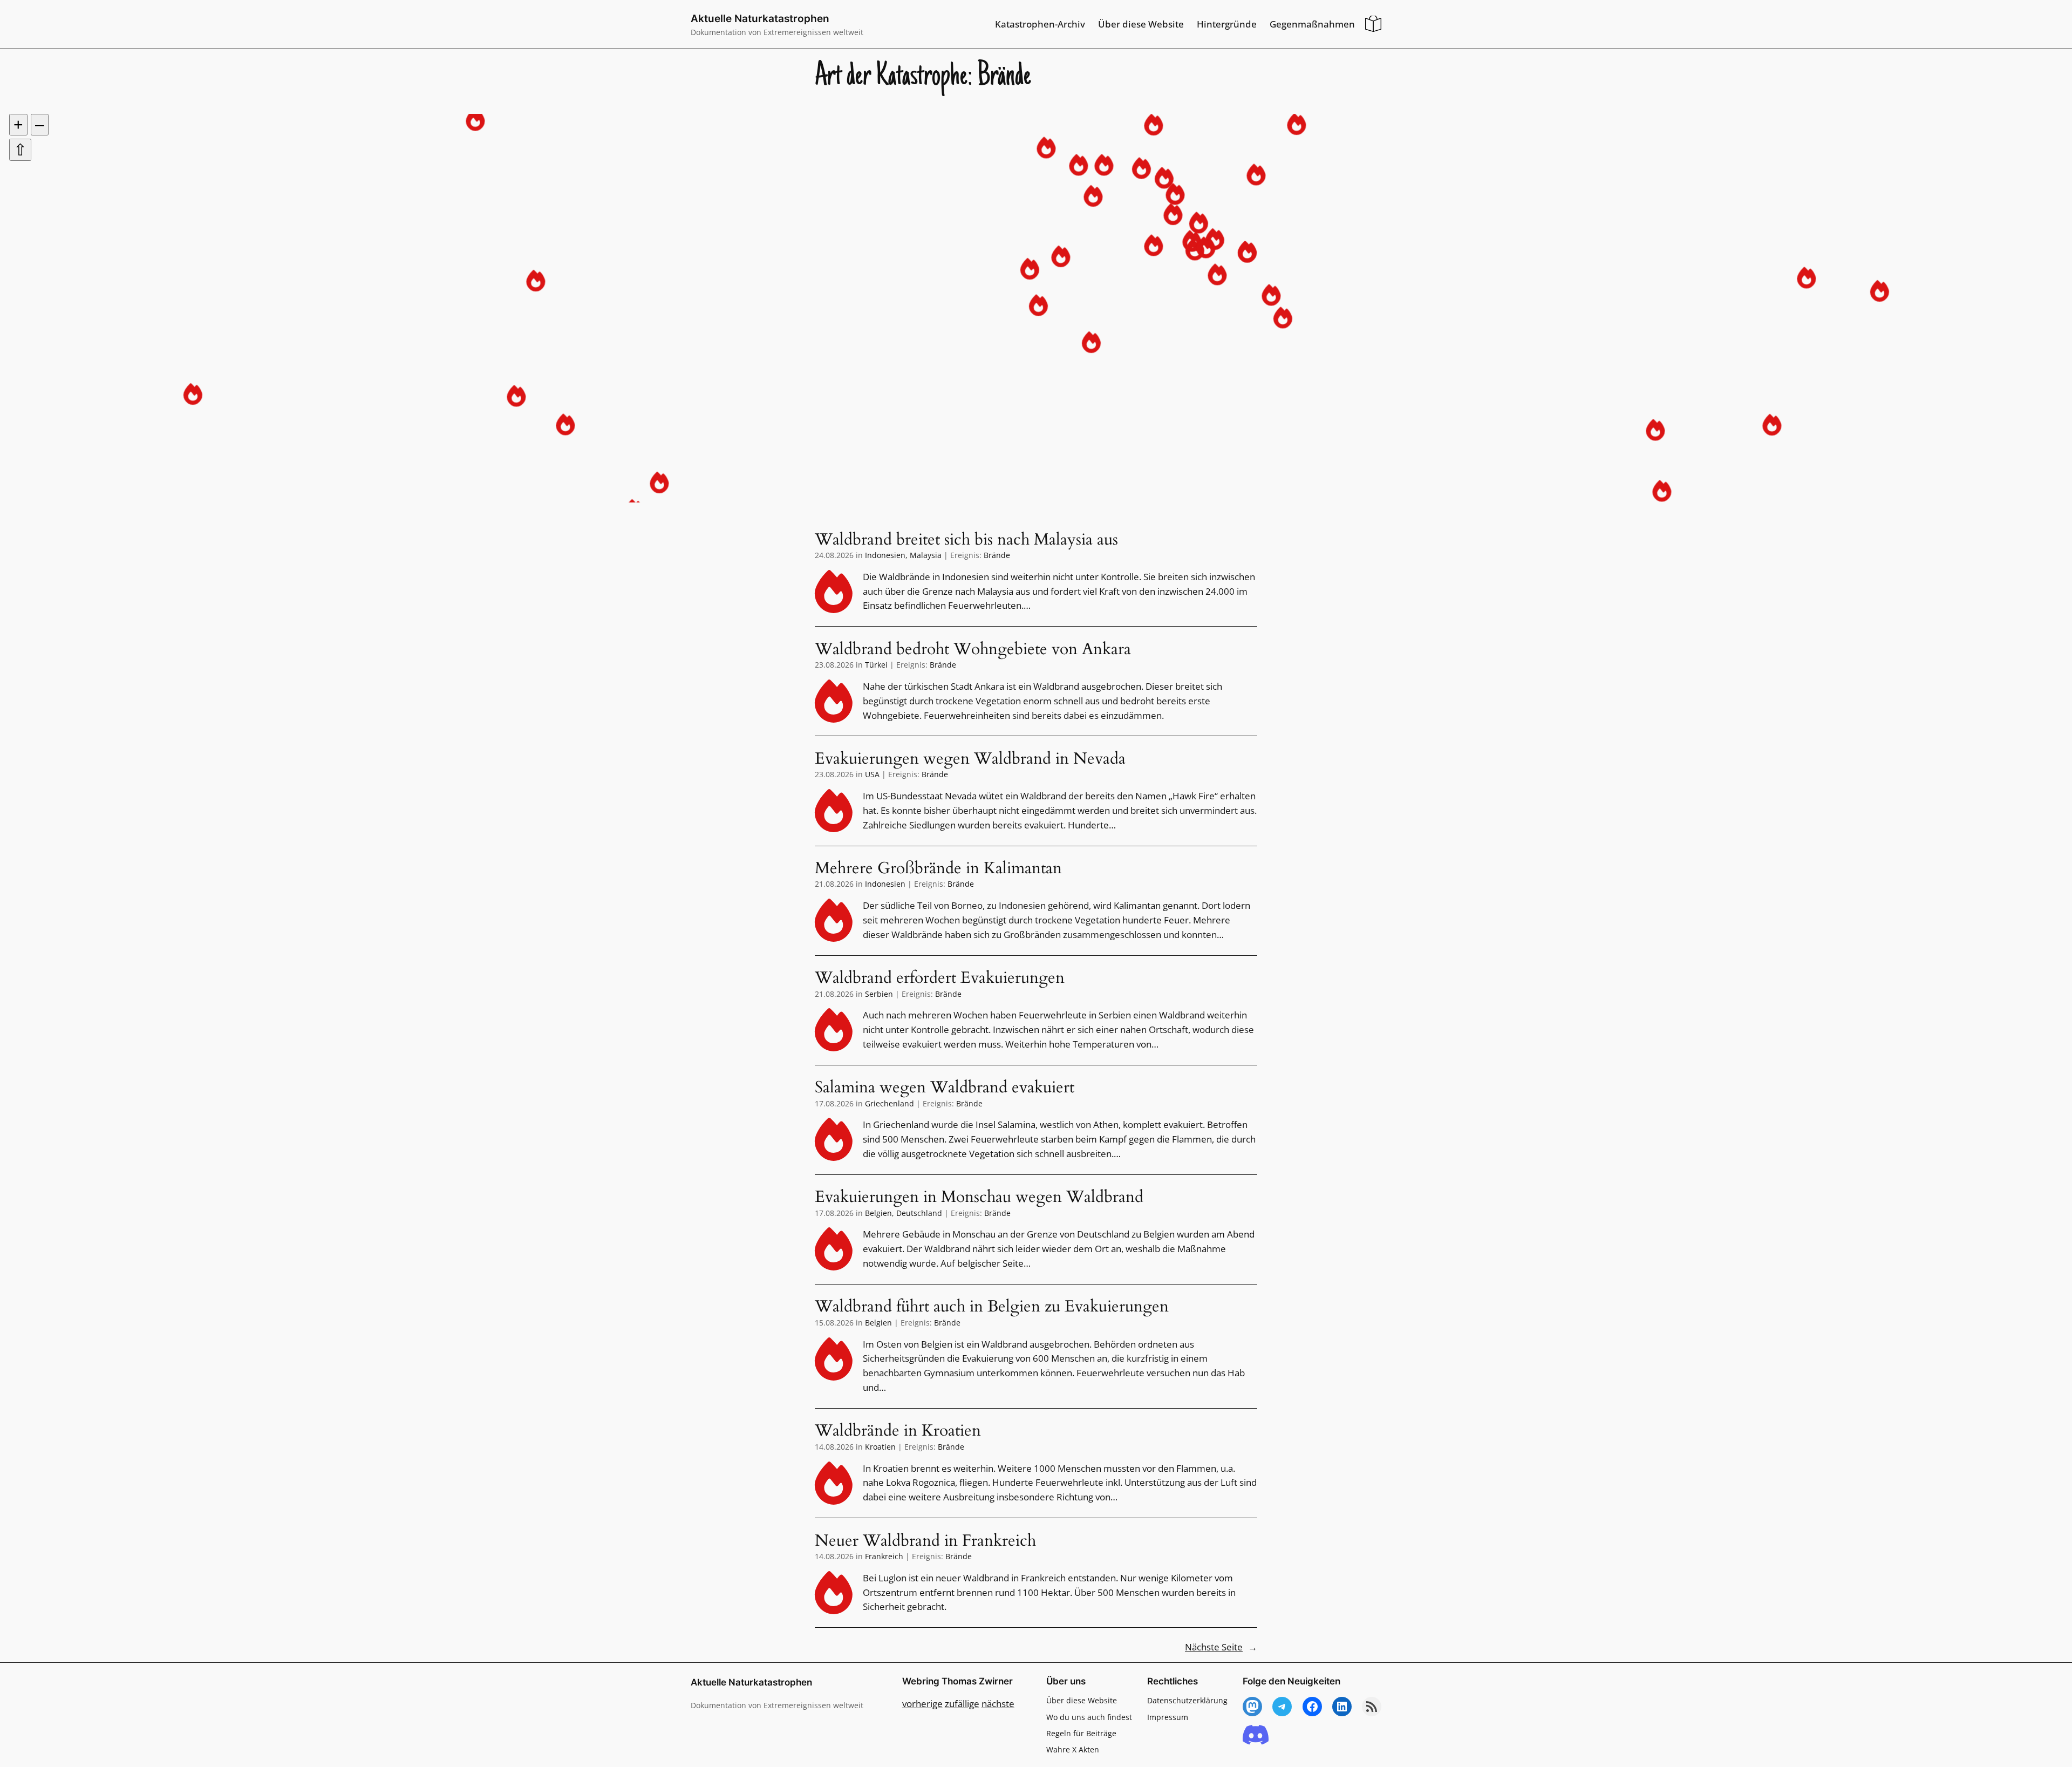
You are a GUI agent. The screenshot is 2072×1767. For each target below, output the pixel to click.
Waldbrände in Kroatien (898, 1431)
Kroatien (880, 1447)
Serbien (879, 994)
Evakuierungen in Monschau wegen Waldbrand (979, 1198)
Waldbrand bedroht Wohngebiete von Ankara (973, 650)
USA (872, 774)
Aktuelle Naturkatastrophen (760, 18)
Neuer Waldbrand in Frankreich (925, 1541)
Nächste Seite (1221, 1647)
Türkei (876, 665)
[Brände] (834, 592)
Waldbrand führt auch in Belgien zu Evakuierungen (992, 1307)
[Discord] (1256, 1735)
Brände (997, 555)
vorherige (922, 1704)
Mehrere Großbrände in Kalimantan (938, 869)
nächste (998, 1704)
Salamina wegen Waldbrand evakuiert (945, 1088)
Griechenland (890, 1103)
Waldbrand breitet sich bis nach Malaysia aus (966, 540)
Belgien (878, 1213)
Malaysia (926, 555)
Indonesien (885, 555)
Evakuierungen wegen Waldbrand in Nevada (970, 759)
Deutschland (919, 1213)
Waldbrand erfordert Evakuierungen (940, 978)
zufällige (962, 1704)
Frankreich (884, 1556)
